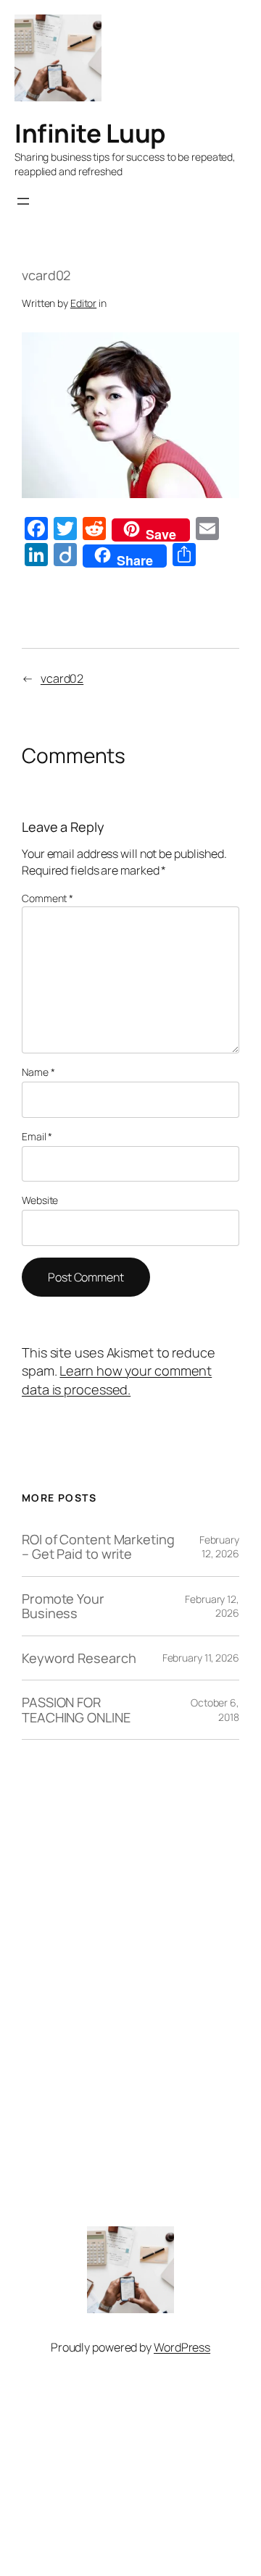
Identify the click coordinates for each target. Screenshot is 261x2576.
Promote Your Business (63, 1606)
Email (37, 1136)
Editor (83, 303)
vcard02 (62, 678)
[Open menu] (23, 201)
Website (40, 1200)
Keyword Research (79, 1658)
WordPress (182, 2347)
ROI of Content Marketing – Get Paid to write (98, 1547)
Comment (47, 898)
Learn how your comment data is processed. (117, 1380)
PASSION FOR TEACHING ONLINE (76, 1710)
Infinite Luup (90, 133)
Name (38, 1072)
